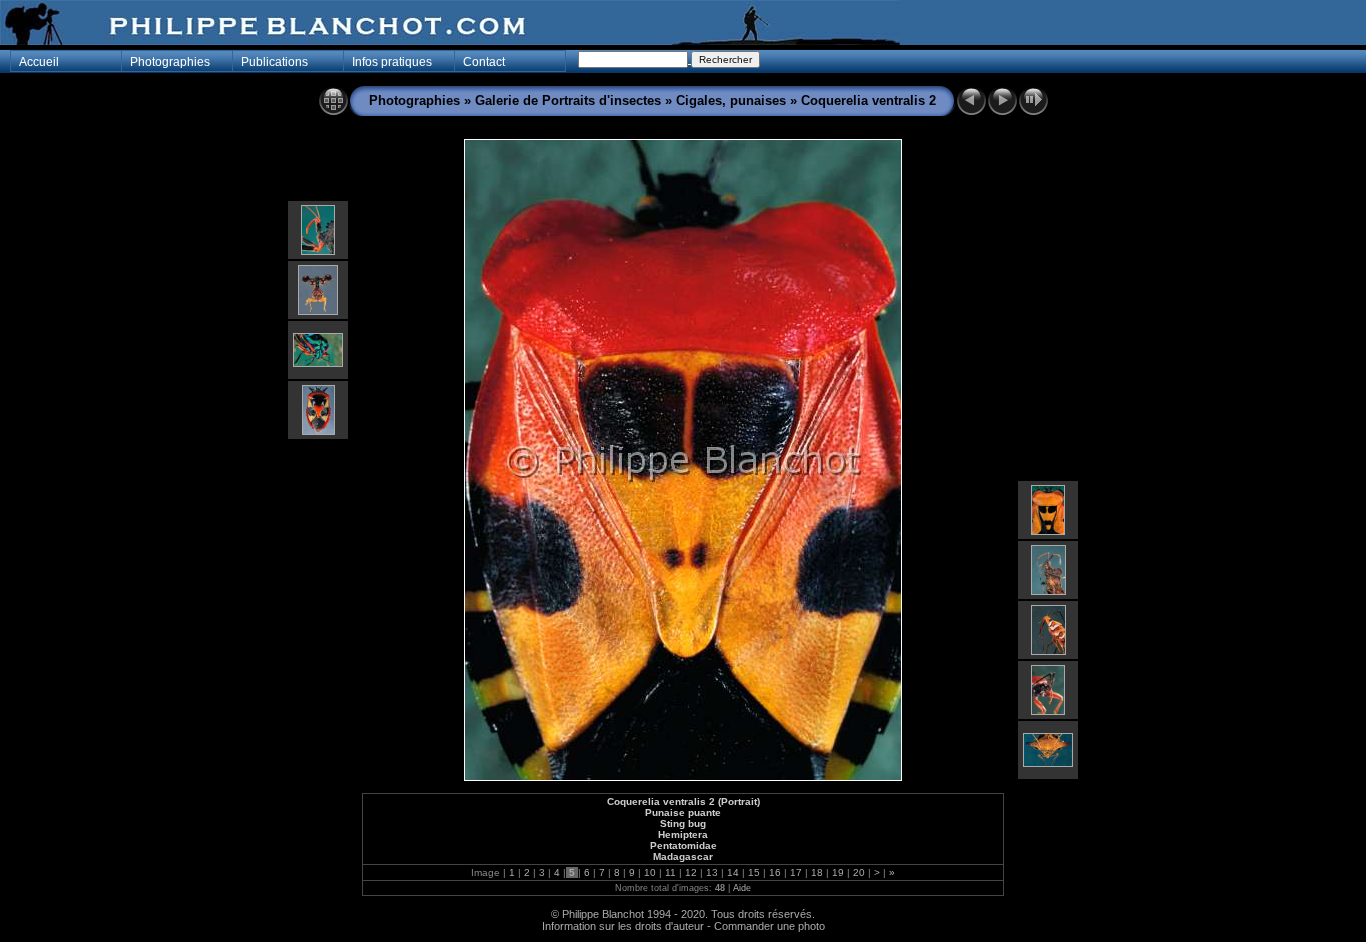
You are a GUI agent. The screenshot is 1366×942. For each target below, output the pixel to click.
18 (817, 872)
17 (796, 872)
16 (775, 872)
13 (712, 872)
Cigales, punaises (731, 100)
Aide (742, 888)
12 (691, 872)
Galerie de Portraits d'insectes (568, 100)
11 (670, 872)
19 (838, 872)
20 (859, 872)
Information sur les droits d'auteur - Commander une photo (683, 926)
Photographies (414, 100)
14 (733, 872)
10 (650, 872)
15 (754, 872)
